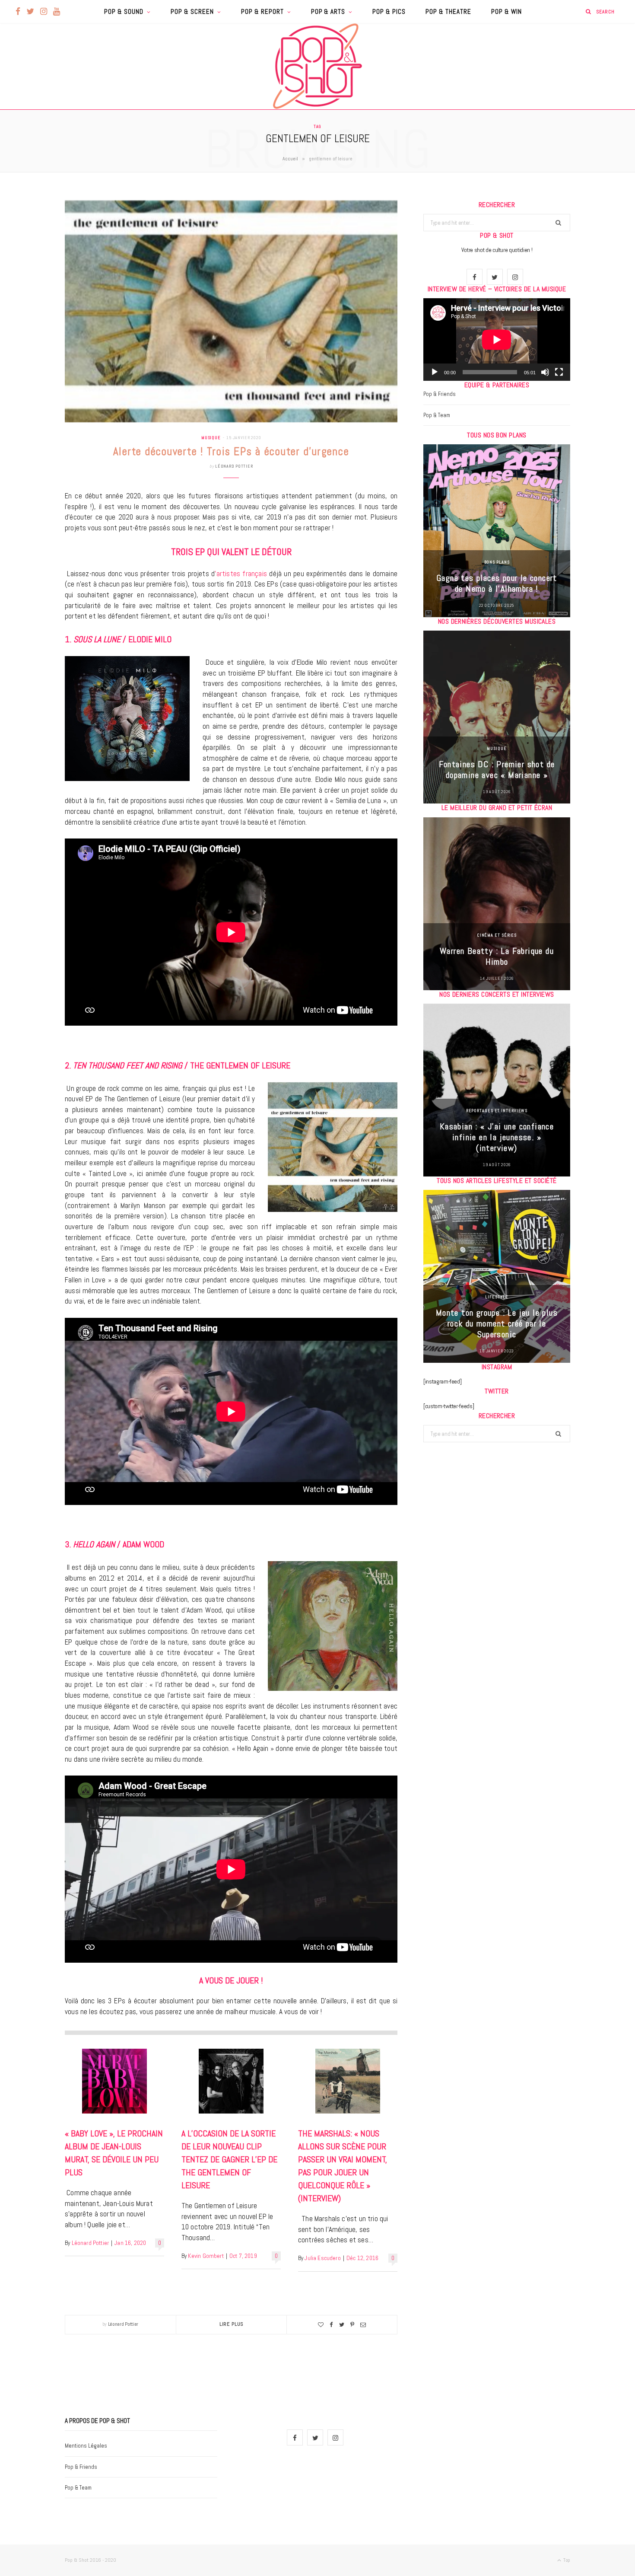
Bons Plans (497, 562)
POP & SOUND (124, 11)
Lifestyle (497, 1297)
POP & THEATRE (448, 11)
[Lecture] (435, 372)
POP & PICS (389, 11)
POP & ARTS (328, 11)
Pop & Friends (440, 394)
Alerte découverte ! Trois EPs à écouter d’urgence (231, 451)
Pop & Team (437, 415)
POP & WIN (506, 11)
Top (566, 2560)
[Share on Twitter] (342, 2325)
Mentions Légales (86, 2446)
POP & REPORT (262, 11)
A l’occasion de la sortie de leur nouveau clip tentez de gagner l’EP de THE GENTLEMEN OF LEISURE (229, 2159)
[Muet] (545, 372)
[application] (497, 340)
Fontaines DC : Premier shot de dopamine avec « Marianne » (497, 770)
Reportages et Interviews (497, 1111)
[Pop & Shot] (317, 66)
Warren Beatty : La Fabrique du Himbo (497, 956)
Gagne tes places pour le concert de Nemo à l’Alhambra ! (497, 583)
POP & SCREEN (192, 11)
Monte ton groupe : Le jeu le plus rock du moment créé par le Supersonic (497, 1323)
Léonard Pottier (234, 466)
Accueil (290, 159)
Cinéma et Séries (497, 935)
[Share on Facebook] (331, 2325)
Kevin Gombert (206, 2256)
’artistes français (241, 574)
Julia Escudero (322, 2258)
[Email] (363, 2325)
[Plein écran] (559, 372)
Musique (211, 438)
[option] (497, 531)
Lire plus (232, 2324)
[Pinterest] (352, 2325)
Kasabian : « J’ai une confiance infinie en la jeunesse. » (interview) (497, 1137)
